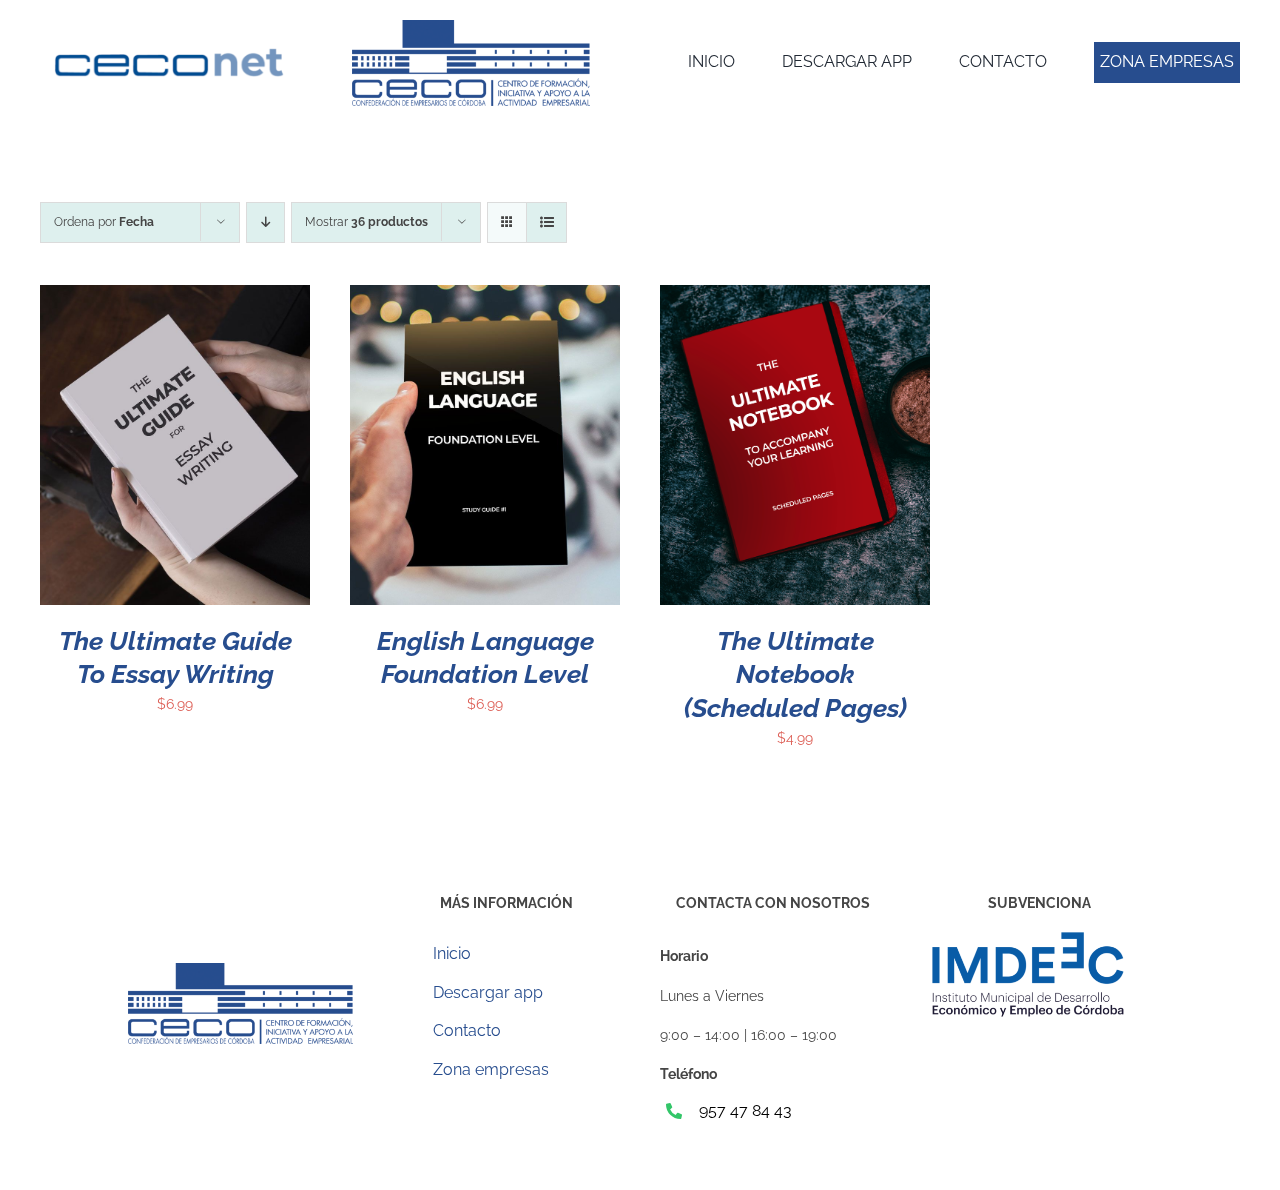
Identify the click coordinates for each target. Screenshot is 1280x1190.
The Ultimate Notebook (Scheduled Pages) (795, 675)
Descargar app (488, 992)
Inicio (452, 953)
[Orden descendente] (265, 222)
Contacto (467, 1030)
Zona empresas (491, 1069)
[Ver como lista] (546, 222)
